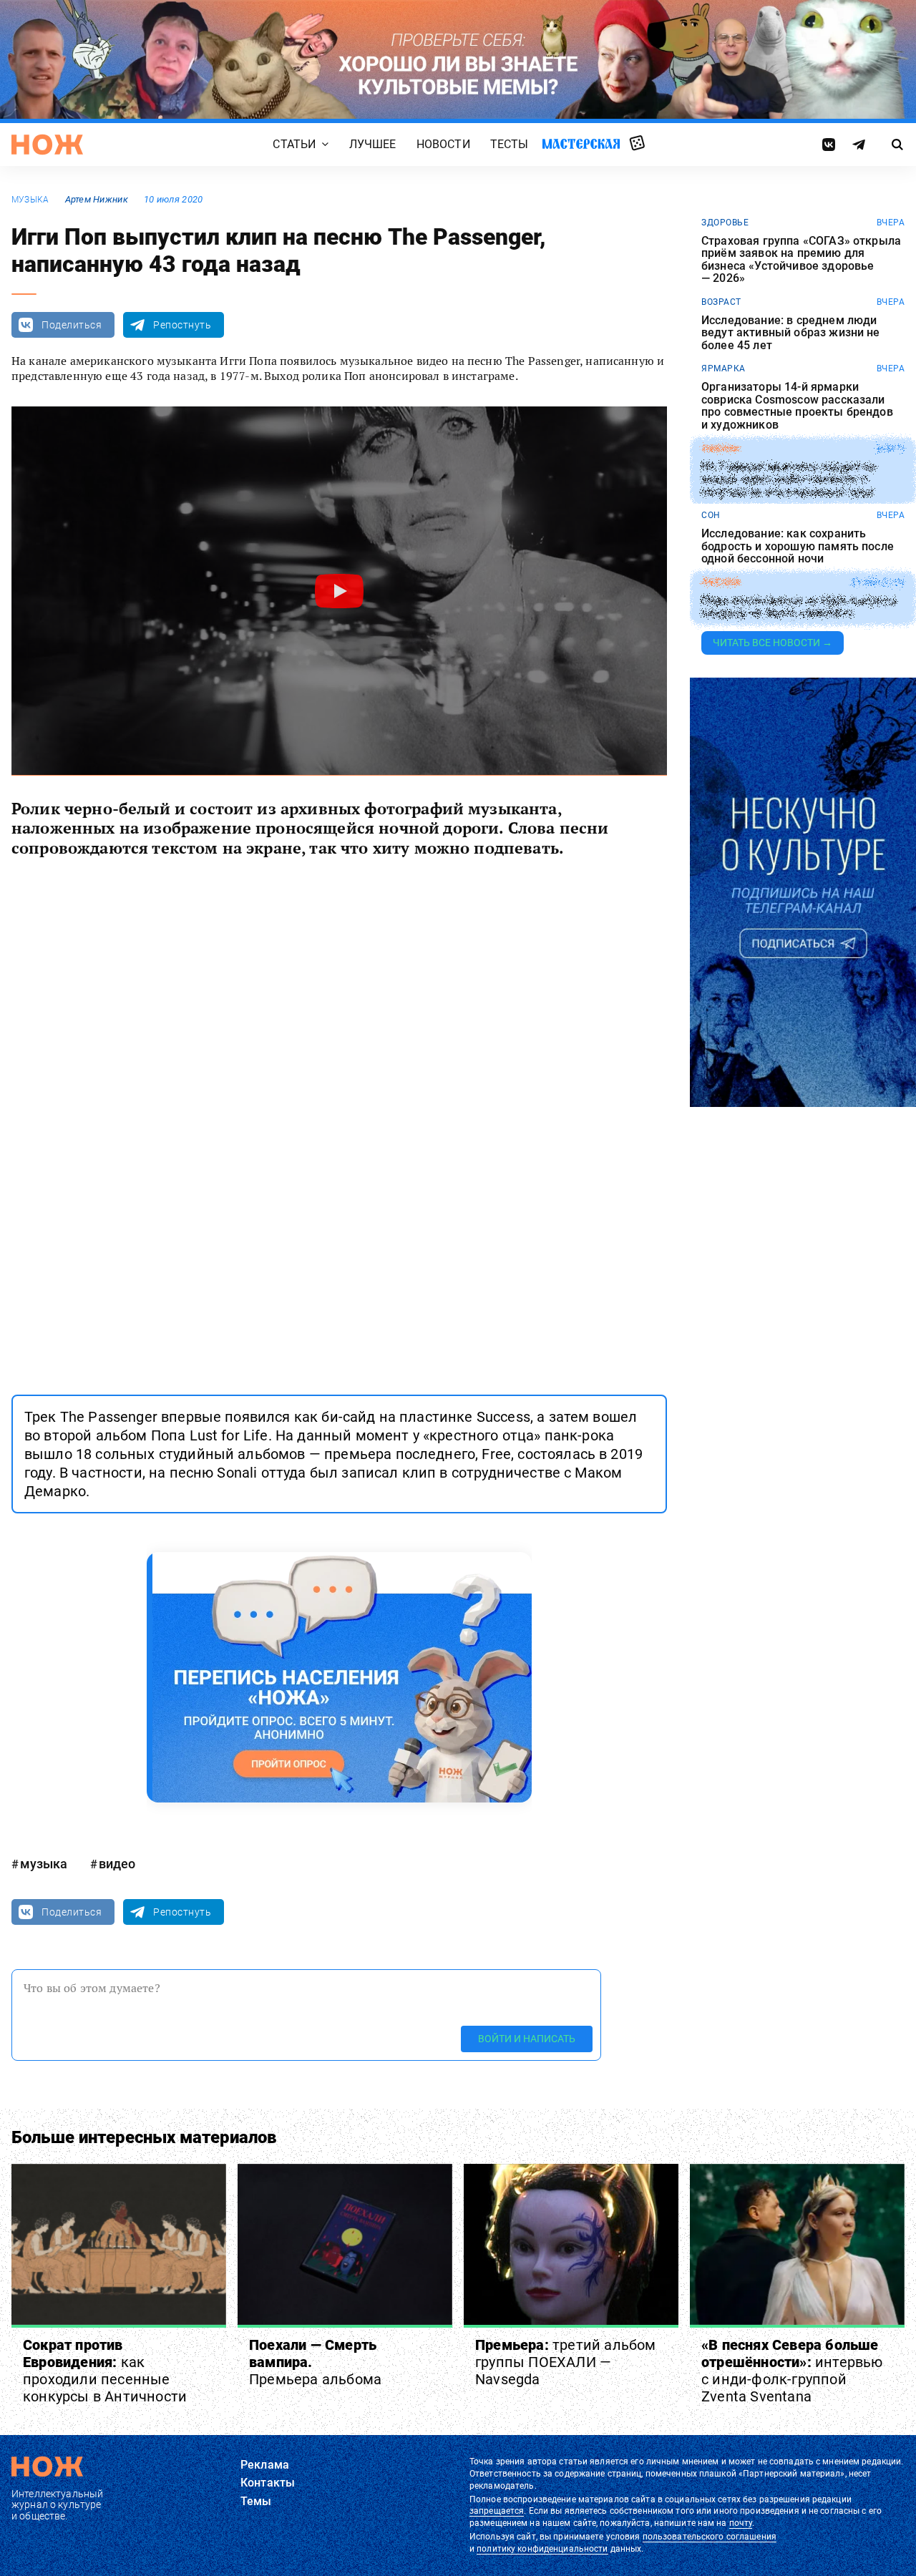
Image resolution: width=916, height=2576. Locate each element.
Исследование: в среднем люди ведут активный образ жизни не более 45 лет (791, 333)
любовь (721, 582)
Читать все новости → (773, 643)
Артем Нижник (97, 199)
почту (741, 2523)
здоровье (725, 223)
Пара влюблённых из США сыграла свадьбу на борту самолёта (799, 607)
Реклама (265, 2465)
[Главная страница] (47, 145)
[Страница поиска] (898, 145)
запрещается (497, 2511)
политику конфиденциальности (542, 2549)
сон (711, 515)
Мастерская (581, 143)
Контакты (268, 2483)
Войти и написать (527, 2039)
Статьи (294, 144)
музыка (30, 200)
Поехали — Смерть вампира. (315, 2362)
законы (720, 449)
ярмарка (723, 369)
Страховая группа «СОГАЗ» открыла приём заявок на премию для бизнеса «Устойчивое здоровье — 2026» (801, 260)
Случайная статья (637, 144)
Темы (256, 2501)
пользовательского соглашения (710, 2537)
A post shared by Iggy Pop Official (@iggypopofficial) (265, 1348)
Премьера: (566, 2362)
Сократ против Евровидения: (105, 2371)
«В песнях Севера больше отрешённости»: (792, 2371)
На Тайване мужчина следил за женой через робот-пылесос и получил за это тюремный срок (788, 479)
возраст (721, 302)
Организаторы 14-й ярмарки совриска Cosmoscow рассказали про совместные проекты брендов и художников (797, 406)
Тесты (510, 144)
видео (117, 1864)
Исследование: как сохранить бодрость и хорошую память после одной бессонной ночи (798, 546)
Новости (443, 144)
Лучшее (373, 144)
